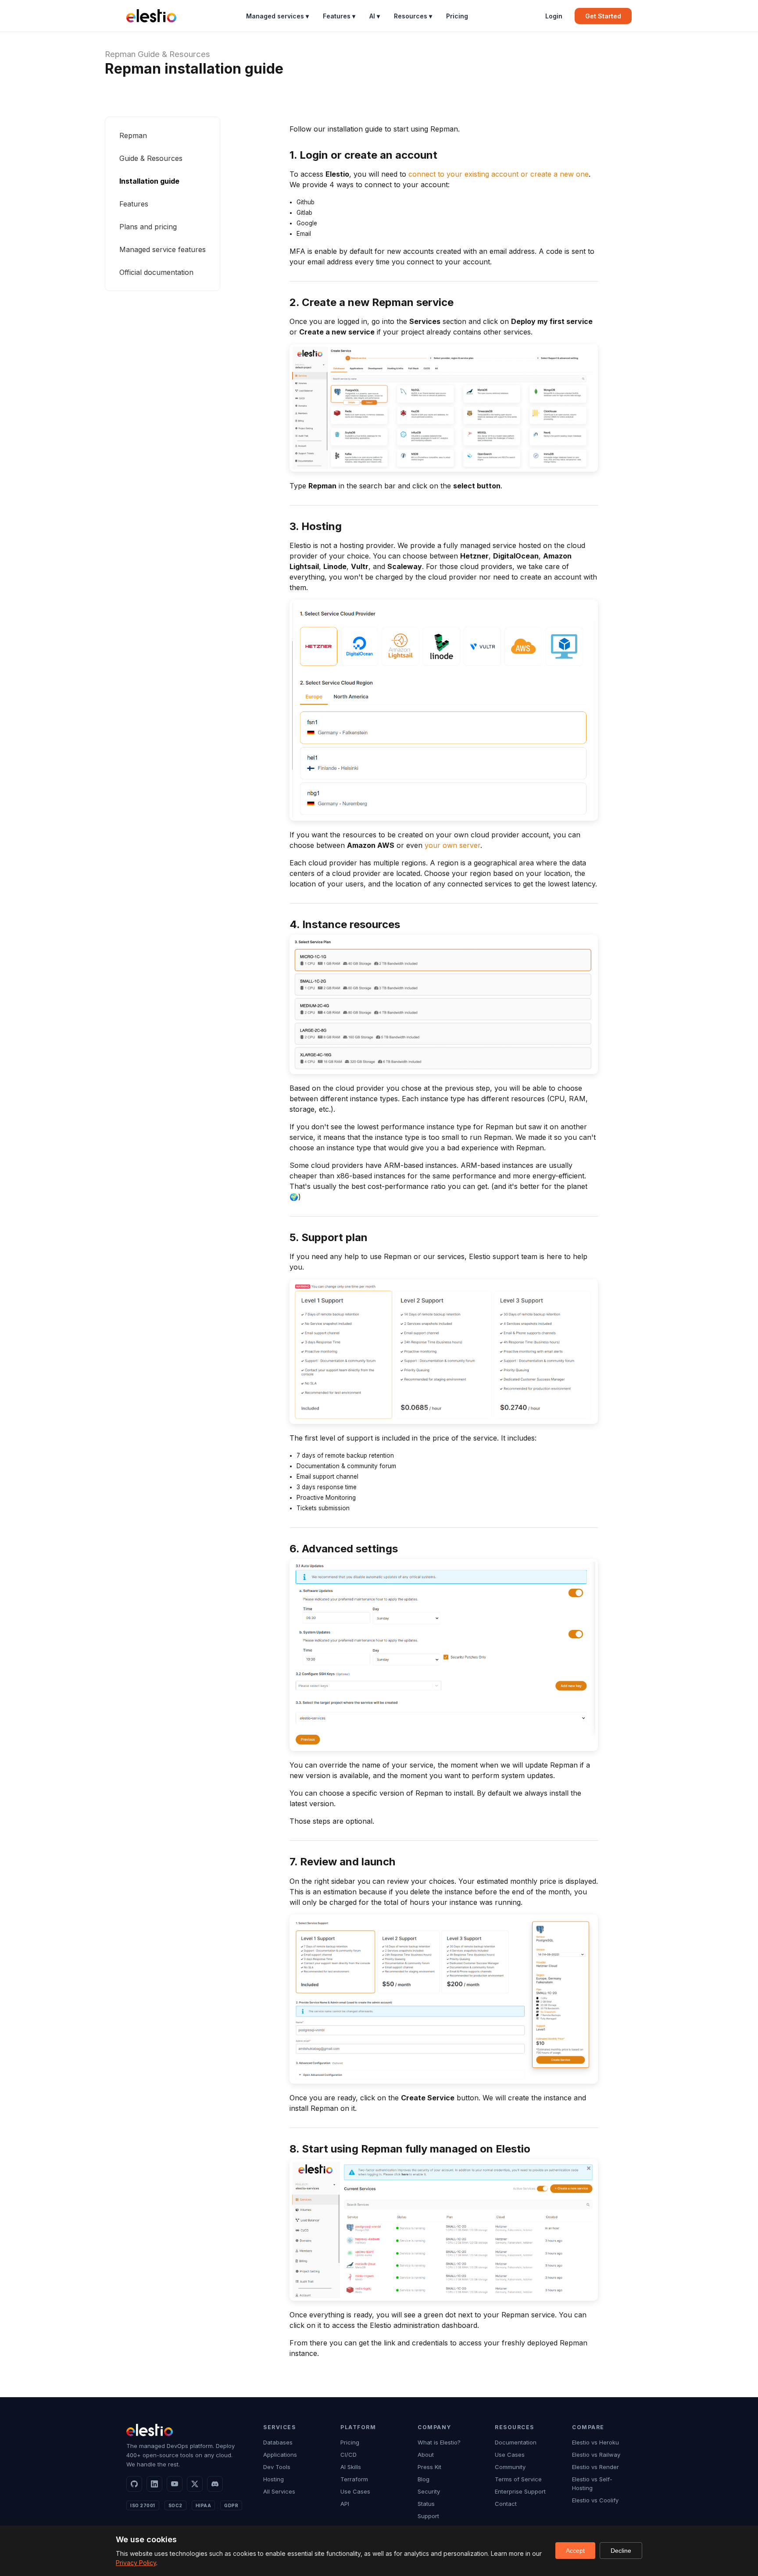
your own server (452, 845)
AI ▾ (375, 16)
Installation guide (149, 181)
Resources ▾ (413, 16)
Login (554, 16)
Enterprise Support (520, 2491)
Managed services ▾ (277, 16)
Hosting (274, 2479)
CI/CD (349, 2455)
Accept (575, 2551)
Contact (506, 2504)
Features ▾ (339, 16)
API (345, 2504)
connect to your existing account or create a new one (499, 174)
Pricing (457, 16)
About (426, 2455)
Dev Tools (277, 2467)
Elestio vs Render (595, 2467)
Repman (120, 54)
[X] (195, 2484)
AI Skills (351, 2467)
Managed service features (163, 249)
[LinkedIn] (154, 2484)
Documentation (516, 2442)
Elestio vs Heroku (595, 2442)
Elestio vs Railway (596, 2455)
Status (426, 2504)
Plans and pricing (148, 227)
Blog (424, 2479)
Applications (280, 2455)
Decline (621, 2551)
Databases (278, 2442)
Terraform (354, 2479)
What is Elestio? (439, 2442)
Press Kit (429, 2467)
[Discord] (215, 2484)
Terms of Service (518, 2479)
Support (428, 2516)
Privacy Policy (136, 2563)
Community (510, 2467)
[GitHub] (134, 2484)
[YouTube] (175, 2484)
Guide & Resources (174, 54)
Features (134, 204)
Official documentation (156, 272)
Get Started (603, 16)
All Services (279, 2491)
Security (429, 2491)
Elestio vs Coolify (595, 2500)
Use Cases (355, 2491)
